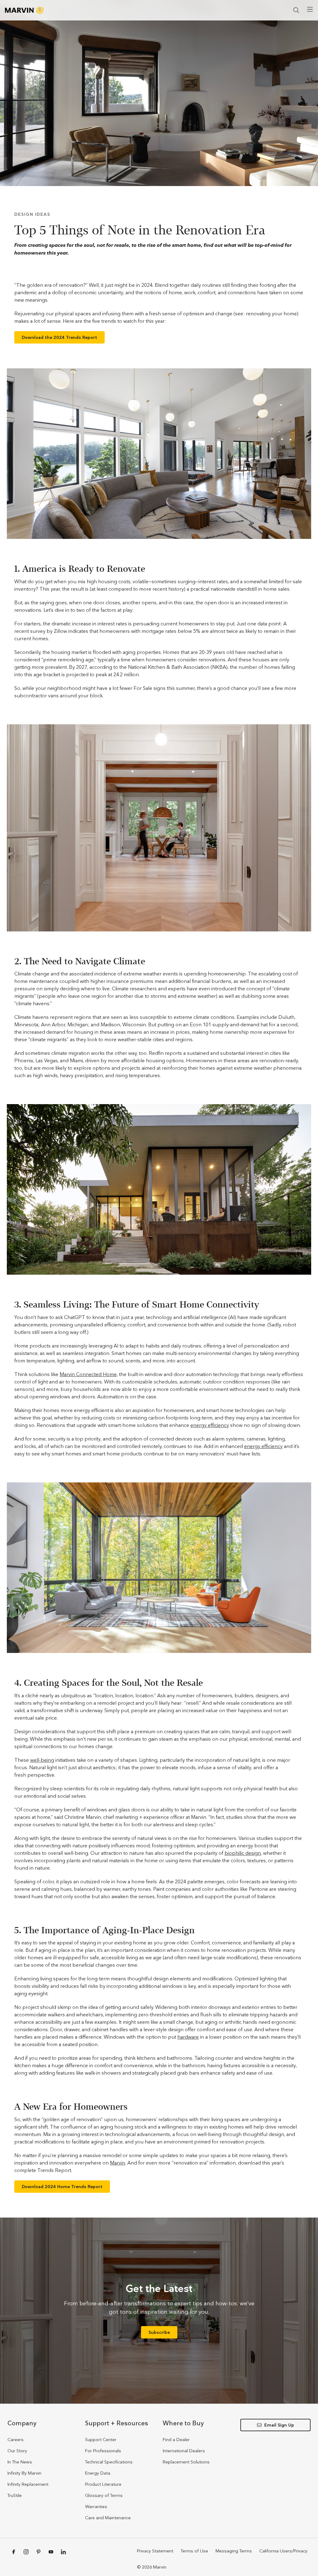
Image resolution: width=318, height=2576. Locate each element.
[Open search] (296, 10)
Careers (16, 2440)
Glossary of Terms (104, 2495)
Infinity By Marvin (24, 2473)
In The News (20, 2462)
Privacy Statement (155, 2551)
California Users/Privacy (283, 2551)
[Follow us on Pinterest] (39, 2552)
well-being (42, 1760)
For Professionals (103, 2451)
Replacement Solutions (186, 2462)
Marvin (118, 2163)
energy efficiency (210, 1425)
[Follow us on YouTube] (51, 2552)
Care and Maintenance (108, 2518)
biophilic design (243, 1853)
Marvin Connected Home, (89, 1374)
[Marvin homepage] (24, 10)
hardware (188, 2037)
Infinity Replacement (28, 2484)
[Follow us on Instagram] (26, 2552)
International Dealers (184, 2451)
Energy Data (98, 2473)
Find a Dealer (176, 2440)
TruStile (15, 2495)
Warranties (96, 2507)
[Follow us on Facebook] (14, 2552)
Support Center (101, 2440)
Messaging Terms (234, 2551)
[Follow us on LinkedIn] (63, 2552)
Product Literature (103, 2484)
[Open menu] (310, 9)
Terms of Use (194, 2551)
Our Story (17, 2451)
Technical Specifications (109, 2462)
